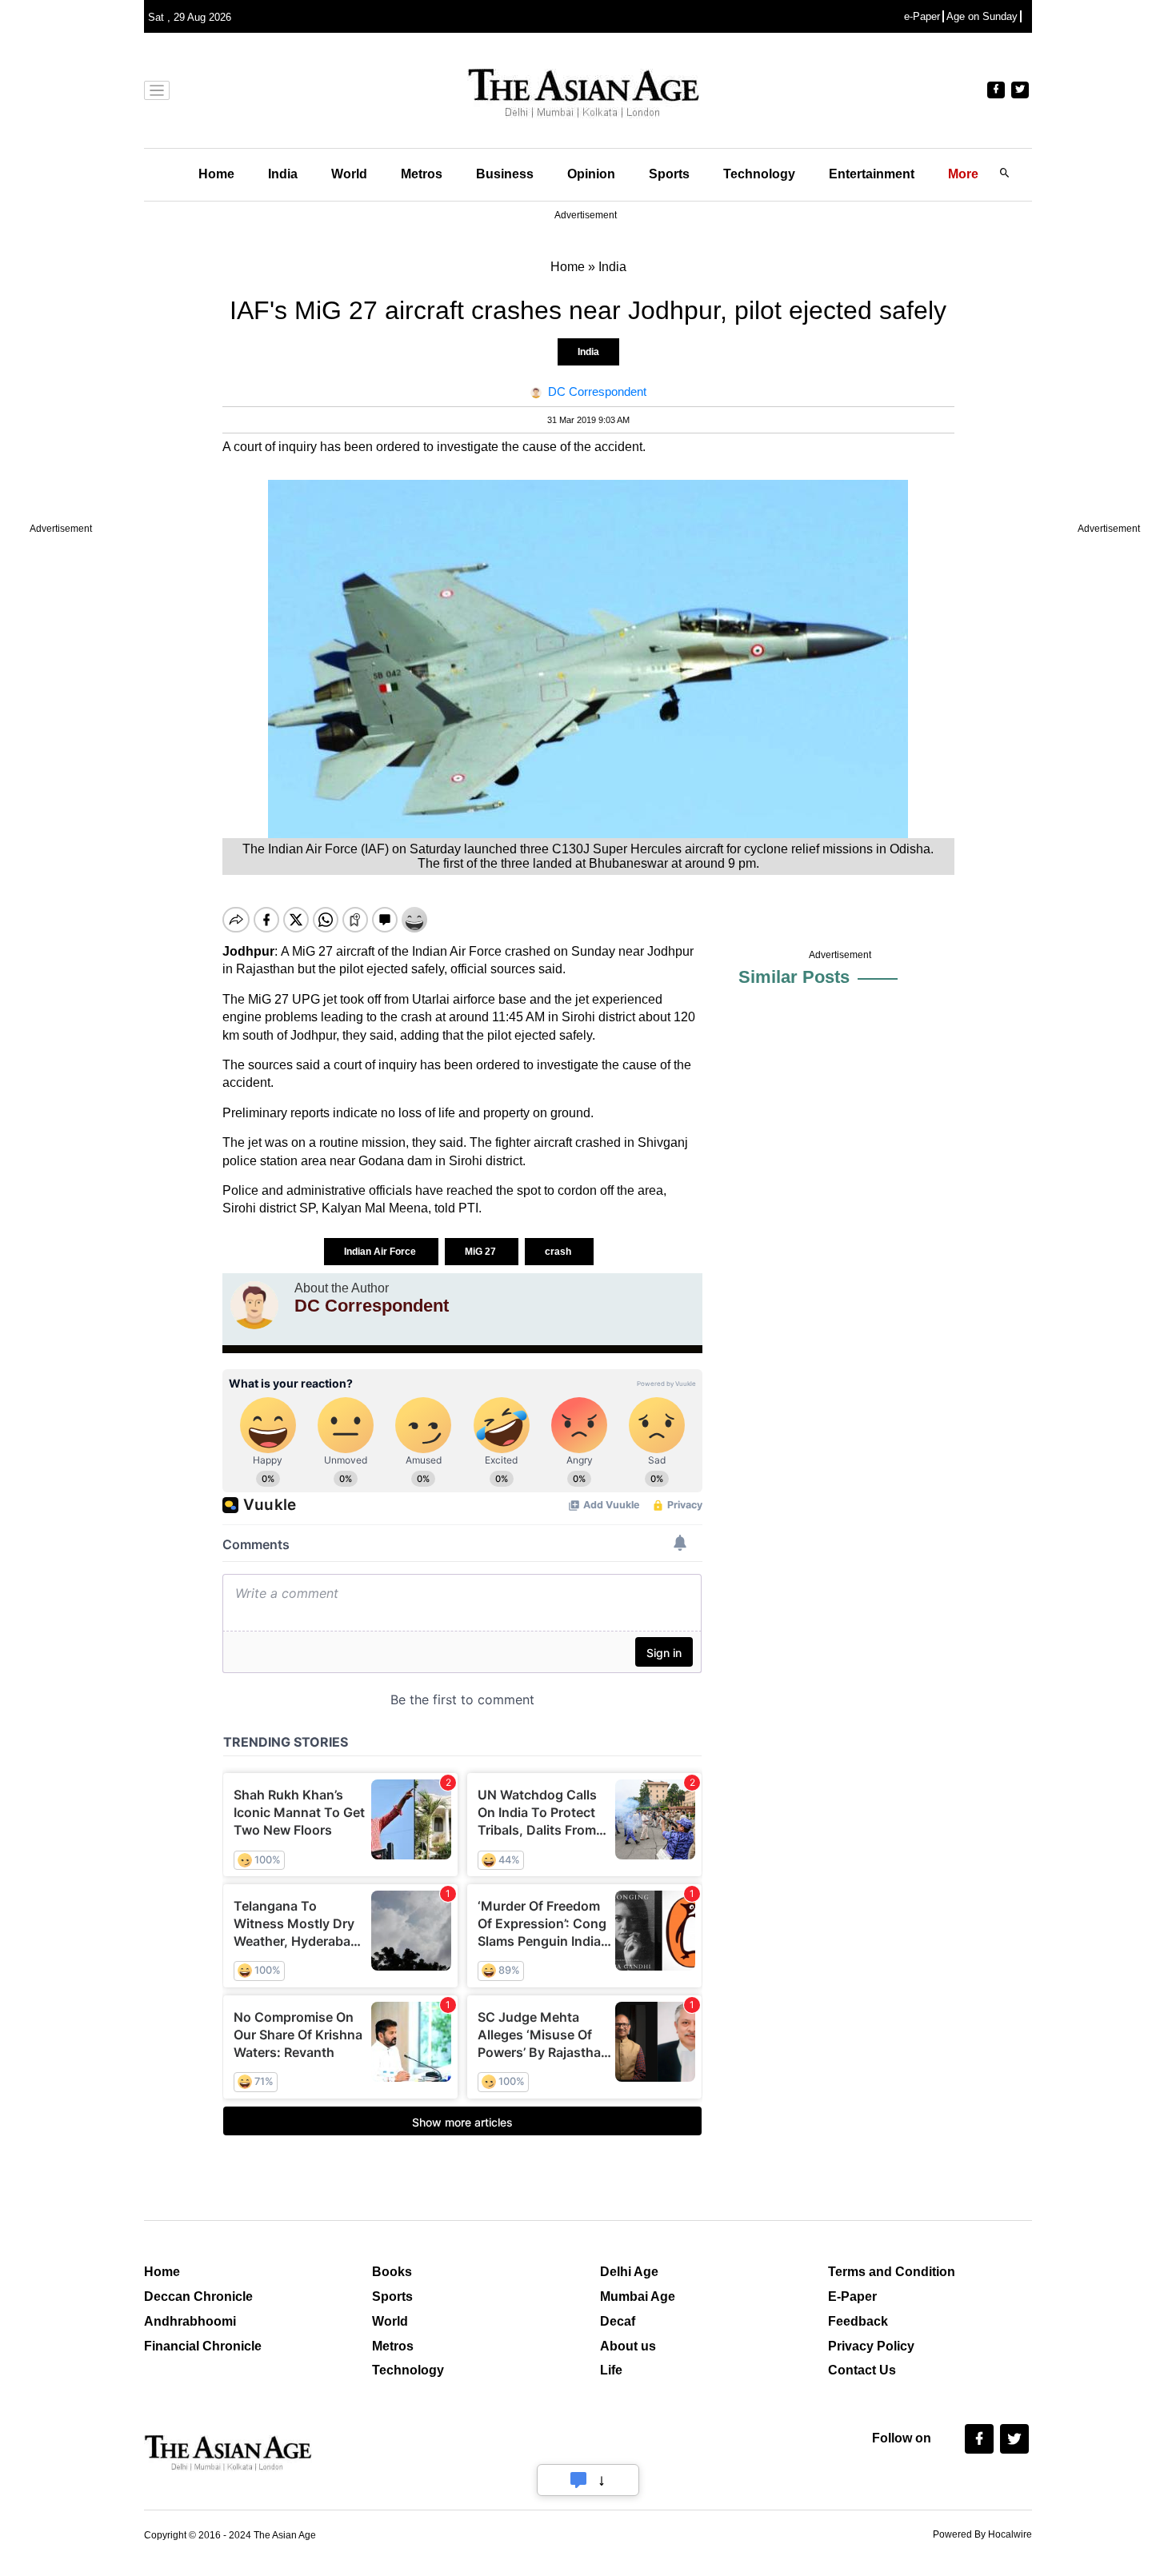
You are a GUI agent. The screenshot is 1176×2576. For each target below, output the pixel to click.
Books (392, 2272)
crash (559, 1252)
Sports (669, 174)
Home (216, 174)
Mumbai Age (638, 2296)
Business (505, 174)
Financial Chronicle (203, 2346)
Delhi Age (629, 2272)
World (349, 174)
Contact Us (862, 2370)
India (283, 174)
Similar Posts (794, 977)
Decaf (618, 2321)
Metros (422, 174)
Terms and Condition (892, 2272)
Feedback (858, 2321)
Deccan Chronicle (198, 2296)
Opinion (591, 174)
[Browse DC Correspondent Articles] (254, 1305)
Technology (759, 174)
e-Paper (922, 16)
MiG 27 (482, 1252)
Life (611, 2370)
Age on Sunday (982, 16)
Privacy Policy (871, 2346)
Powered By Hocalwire (982, 2534)
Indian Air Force (381, 1252)
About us (628, 2346)
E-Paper (852, 2296)
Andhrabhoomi (190, 2321)
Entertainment (872, 174)
